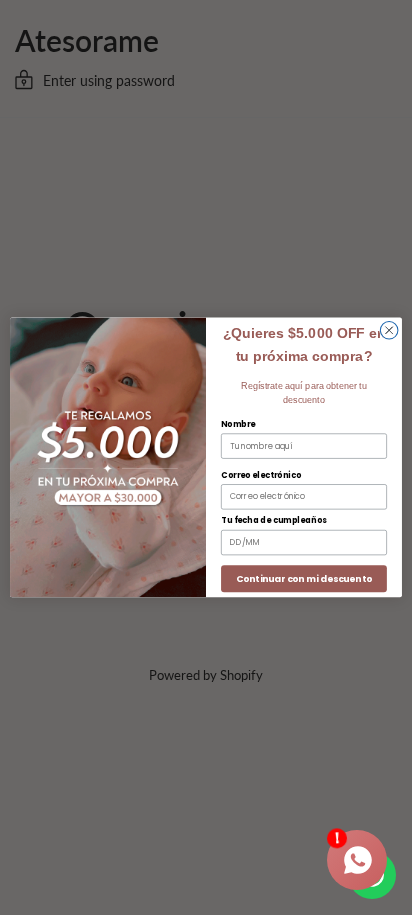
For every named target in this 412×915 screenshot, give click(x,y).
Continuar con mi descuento (303, 578)
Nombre (238, 424)
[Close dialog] (389, 331)
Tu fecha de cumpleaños (274, 521)
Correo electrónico (261, 475)
